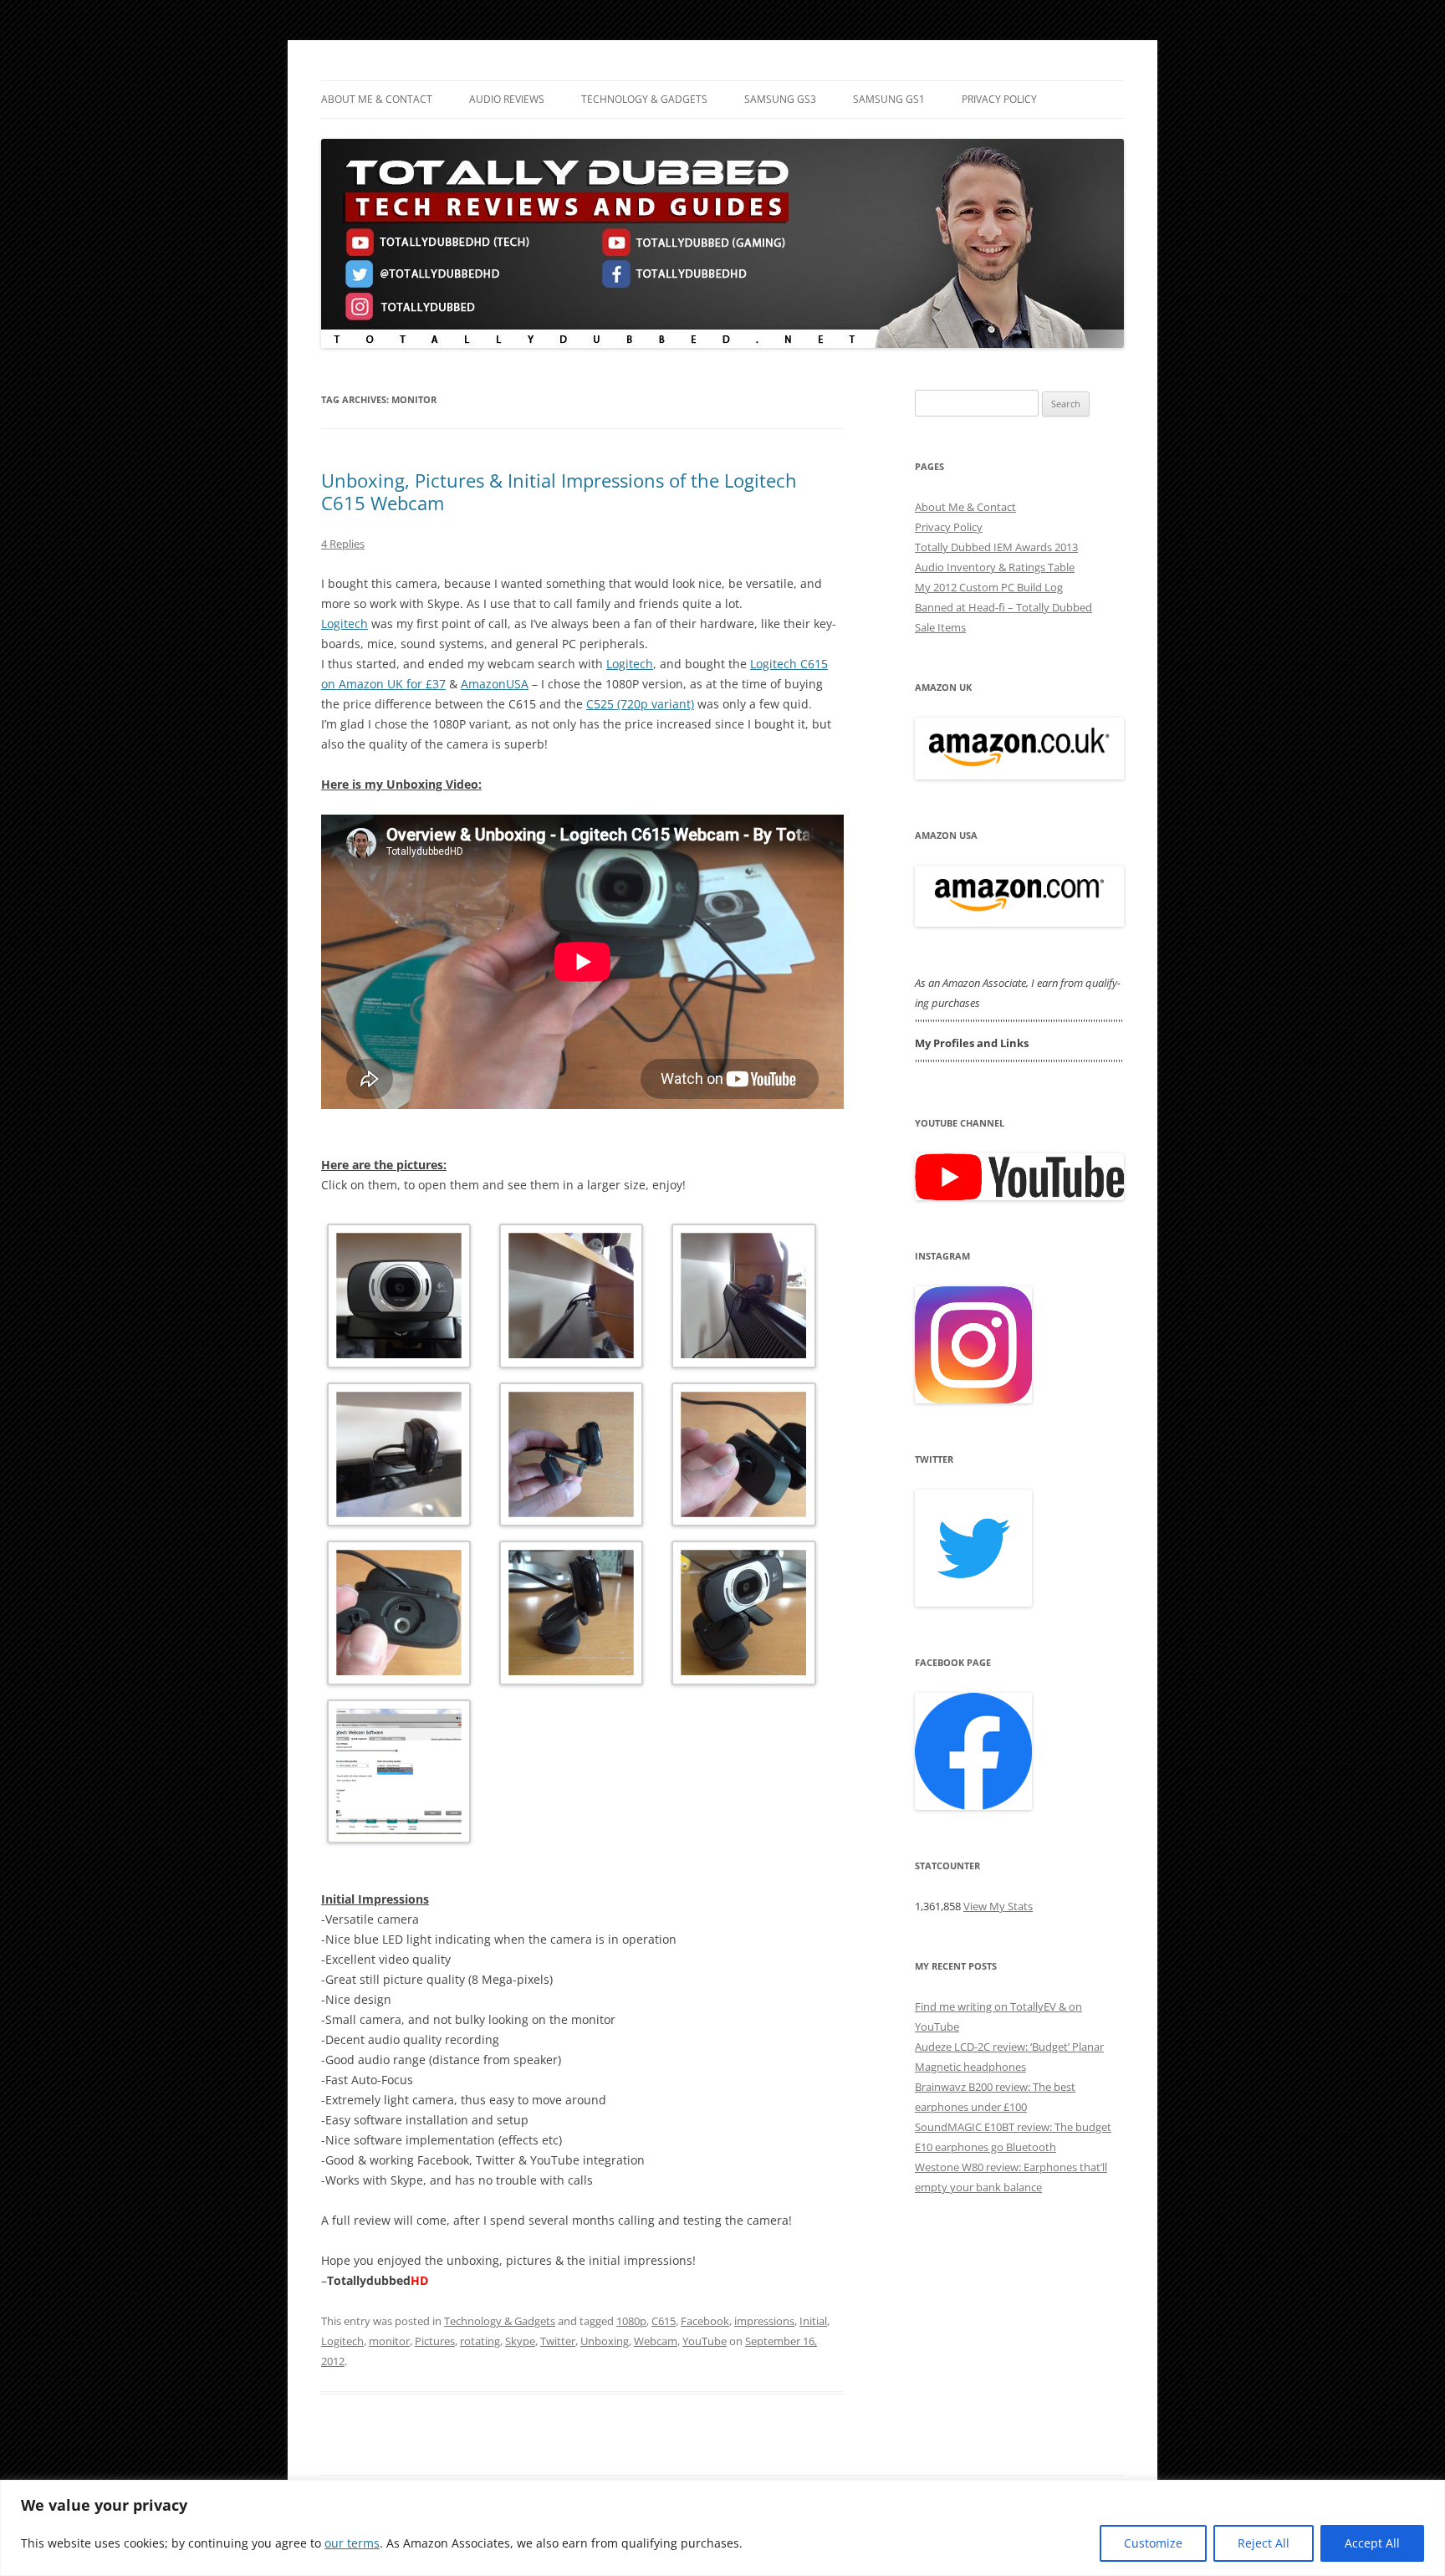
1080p (631, 2321)
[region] (722, 2528)
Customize (1153, 2543)
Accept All (1372, 2543)
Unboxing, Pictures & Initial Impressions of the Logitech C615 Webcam (559, 491)
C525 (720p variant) (640, 704)
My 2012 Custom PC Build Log (989, 587)
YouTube (705, 2341)
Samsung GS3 (780, 99)
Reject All (1264, 2543)
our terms (352, 2543)
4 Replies (343, 544)
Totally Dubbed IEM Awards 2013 (996, 547)
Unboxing (605, 2341)
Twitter (558, 2341)
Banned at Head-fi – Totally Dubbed (1003, 607)
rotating (480, 2341)
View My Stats (998, 1906)
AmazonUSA (495, 684)
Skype (520, 2341)
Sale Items (940, 627)
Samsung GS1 (889, 99)
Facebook (705, 2321)
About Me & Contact (377, 99)
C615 (664, 2321)
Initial (813, 2321)
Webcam (656, 2341)
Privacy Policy (999, 99)
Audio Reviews (507, 99)
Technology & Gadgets (644, 99)
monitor (389, 2341)
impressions (764, 2321)
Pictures (435, 2341)
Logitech (345, 624)
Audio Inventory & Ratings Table (995, 567)
